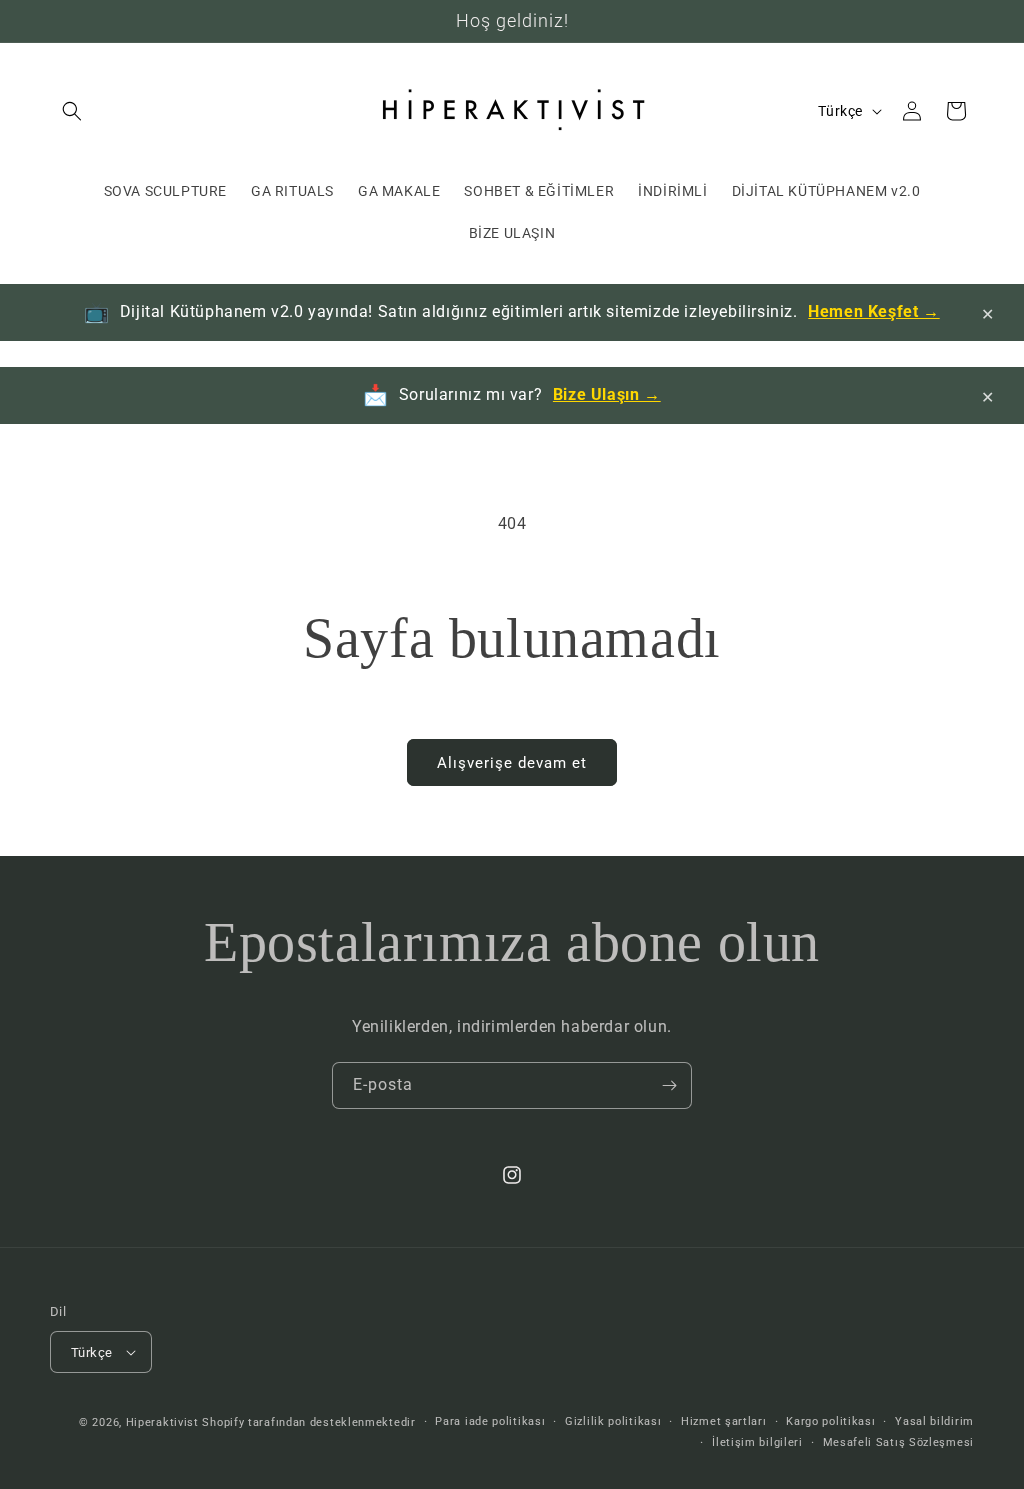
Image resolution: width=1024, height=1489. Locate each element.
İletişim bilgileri (757, 1442)
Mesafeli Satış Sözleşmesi (899, 1442)
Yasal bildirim (934, 1421)
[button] (72, 111)
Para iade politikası (490, 1421)
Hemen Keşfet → (873, 311)
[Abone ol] (669, 1085)
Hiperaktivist (162, 1422)
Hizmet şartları (724, 1421)
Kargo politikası (830, 1421)
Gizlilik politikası (613, 1421)
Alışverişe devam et (512, 763)
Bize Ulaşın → (607, 394)
